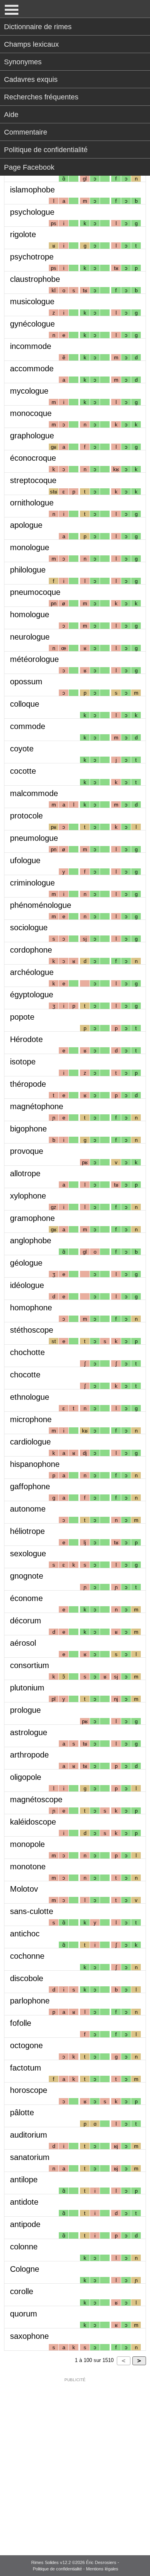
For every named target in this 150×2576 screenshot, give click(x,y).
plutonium (27, 1688)
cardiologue (30, 1442)
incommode (31, 346)
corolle (22, 2291)
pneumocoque (35, 592)
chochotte (27, 1352)
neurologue (30, 637)
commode (28, 726)
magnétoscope (36, 1799)
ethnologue (30, 1397)
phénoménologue (41, 905)
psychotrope (32, 257)
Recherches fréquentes (41, 97)
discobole (27, 1978)
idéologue (27, 1285)
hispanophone (35, 1464)
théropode (28, 1084)
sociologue (29, 927)
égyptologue (32, 995)
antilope (24, 2180)
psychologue (32, 212)
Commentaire (26, 132)
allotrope (25, 1173)
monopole (27, 1844)
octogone (26, 2045)
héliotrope (27, 1531)
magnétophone (37, 1106)
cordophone (31, 950)
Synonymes (23, 62)
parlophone (30, 2001)
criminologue (32, 883)
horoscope (29, 2090)
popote (22, 1017)
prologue (25, 1710)
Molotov (24, 1889)
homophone (31, 1308)
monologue (30, 547)
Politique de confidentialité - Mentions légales (76, 2569)
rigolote (23, 234)
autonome (28, 1509)
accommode (32, 369)
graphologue (32, 436)
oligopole (26, 1777)
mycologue (29, 391)
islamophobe (32, 190)
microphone (31, 1419)
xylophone (28, 1196)
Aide (11, 115)
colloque (25, 704)
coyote (22, 749)
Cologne (25, 2269)
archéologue (32, 972)
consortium (30, 1665)
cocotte (23, 771)
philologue (28, 570)
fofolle (21, 2023)
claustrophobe (35, 279)
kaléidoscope (33, 1822)
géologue (26, 1263)
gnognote (27, 1576)
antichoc (25, 1934)
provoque (27, 1151)
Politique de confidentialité (46, 150)
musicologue (32, 301)
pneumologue (34, 838)
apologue (26, 525)
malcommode (34, 793)
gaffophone (30, 1486)
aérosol (23, 1643)
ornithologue (32, 503)
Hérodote (26, 1039)
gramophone (32, 1218)
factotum (26, 2068)
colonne (24, 2247)
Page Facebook (29, 167)
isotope (23, 1062)
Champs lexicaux (31, 44)
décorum (26, 1621)
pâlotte (22, 2112)
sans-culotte (32, 1911)
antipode (25, 2224)
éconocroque (33, 458)
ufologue (25, 860)
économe (26, 1598)
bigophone (28, 1129)
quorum (24, 2314)
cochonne (27, 1956)
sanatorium (30, 2157)
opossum (26, 682)
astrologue (29, 1732)
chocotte (25, 1375)
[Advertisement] (75, 2461)
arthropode (29, 1755)
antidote (24, 2202)
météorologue (34, 659)
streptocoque (33, 480)
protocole (26, 816)
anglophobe (31, 1240)
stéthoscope (32, 1330)
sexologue (28, 1554)
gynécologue (32, 324)
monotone (28, 1867)
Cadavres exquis (31, 79)
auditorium (29, 2135)
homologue (30, 614)
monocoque (31, 413)
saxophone (29, 2336)
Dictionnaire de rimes (38, 27)
